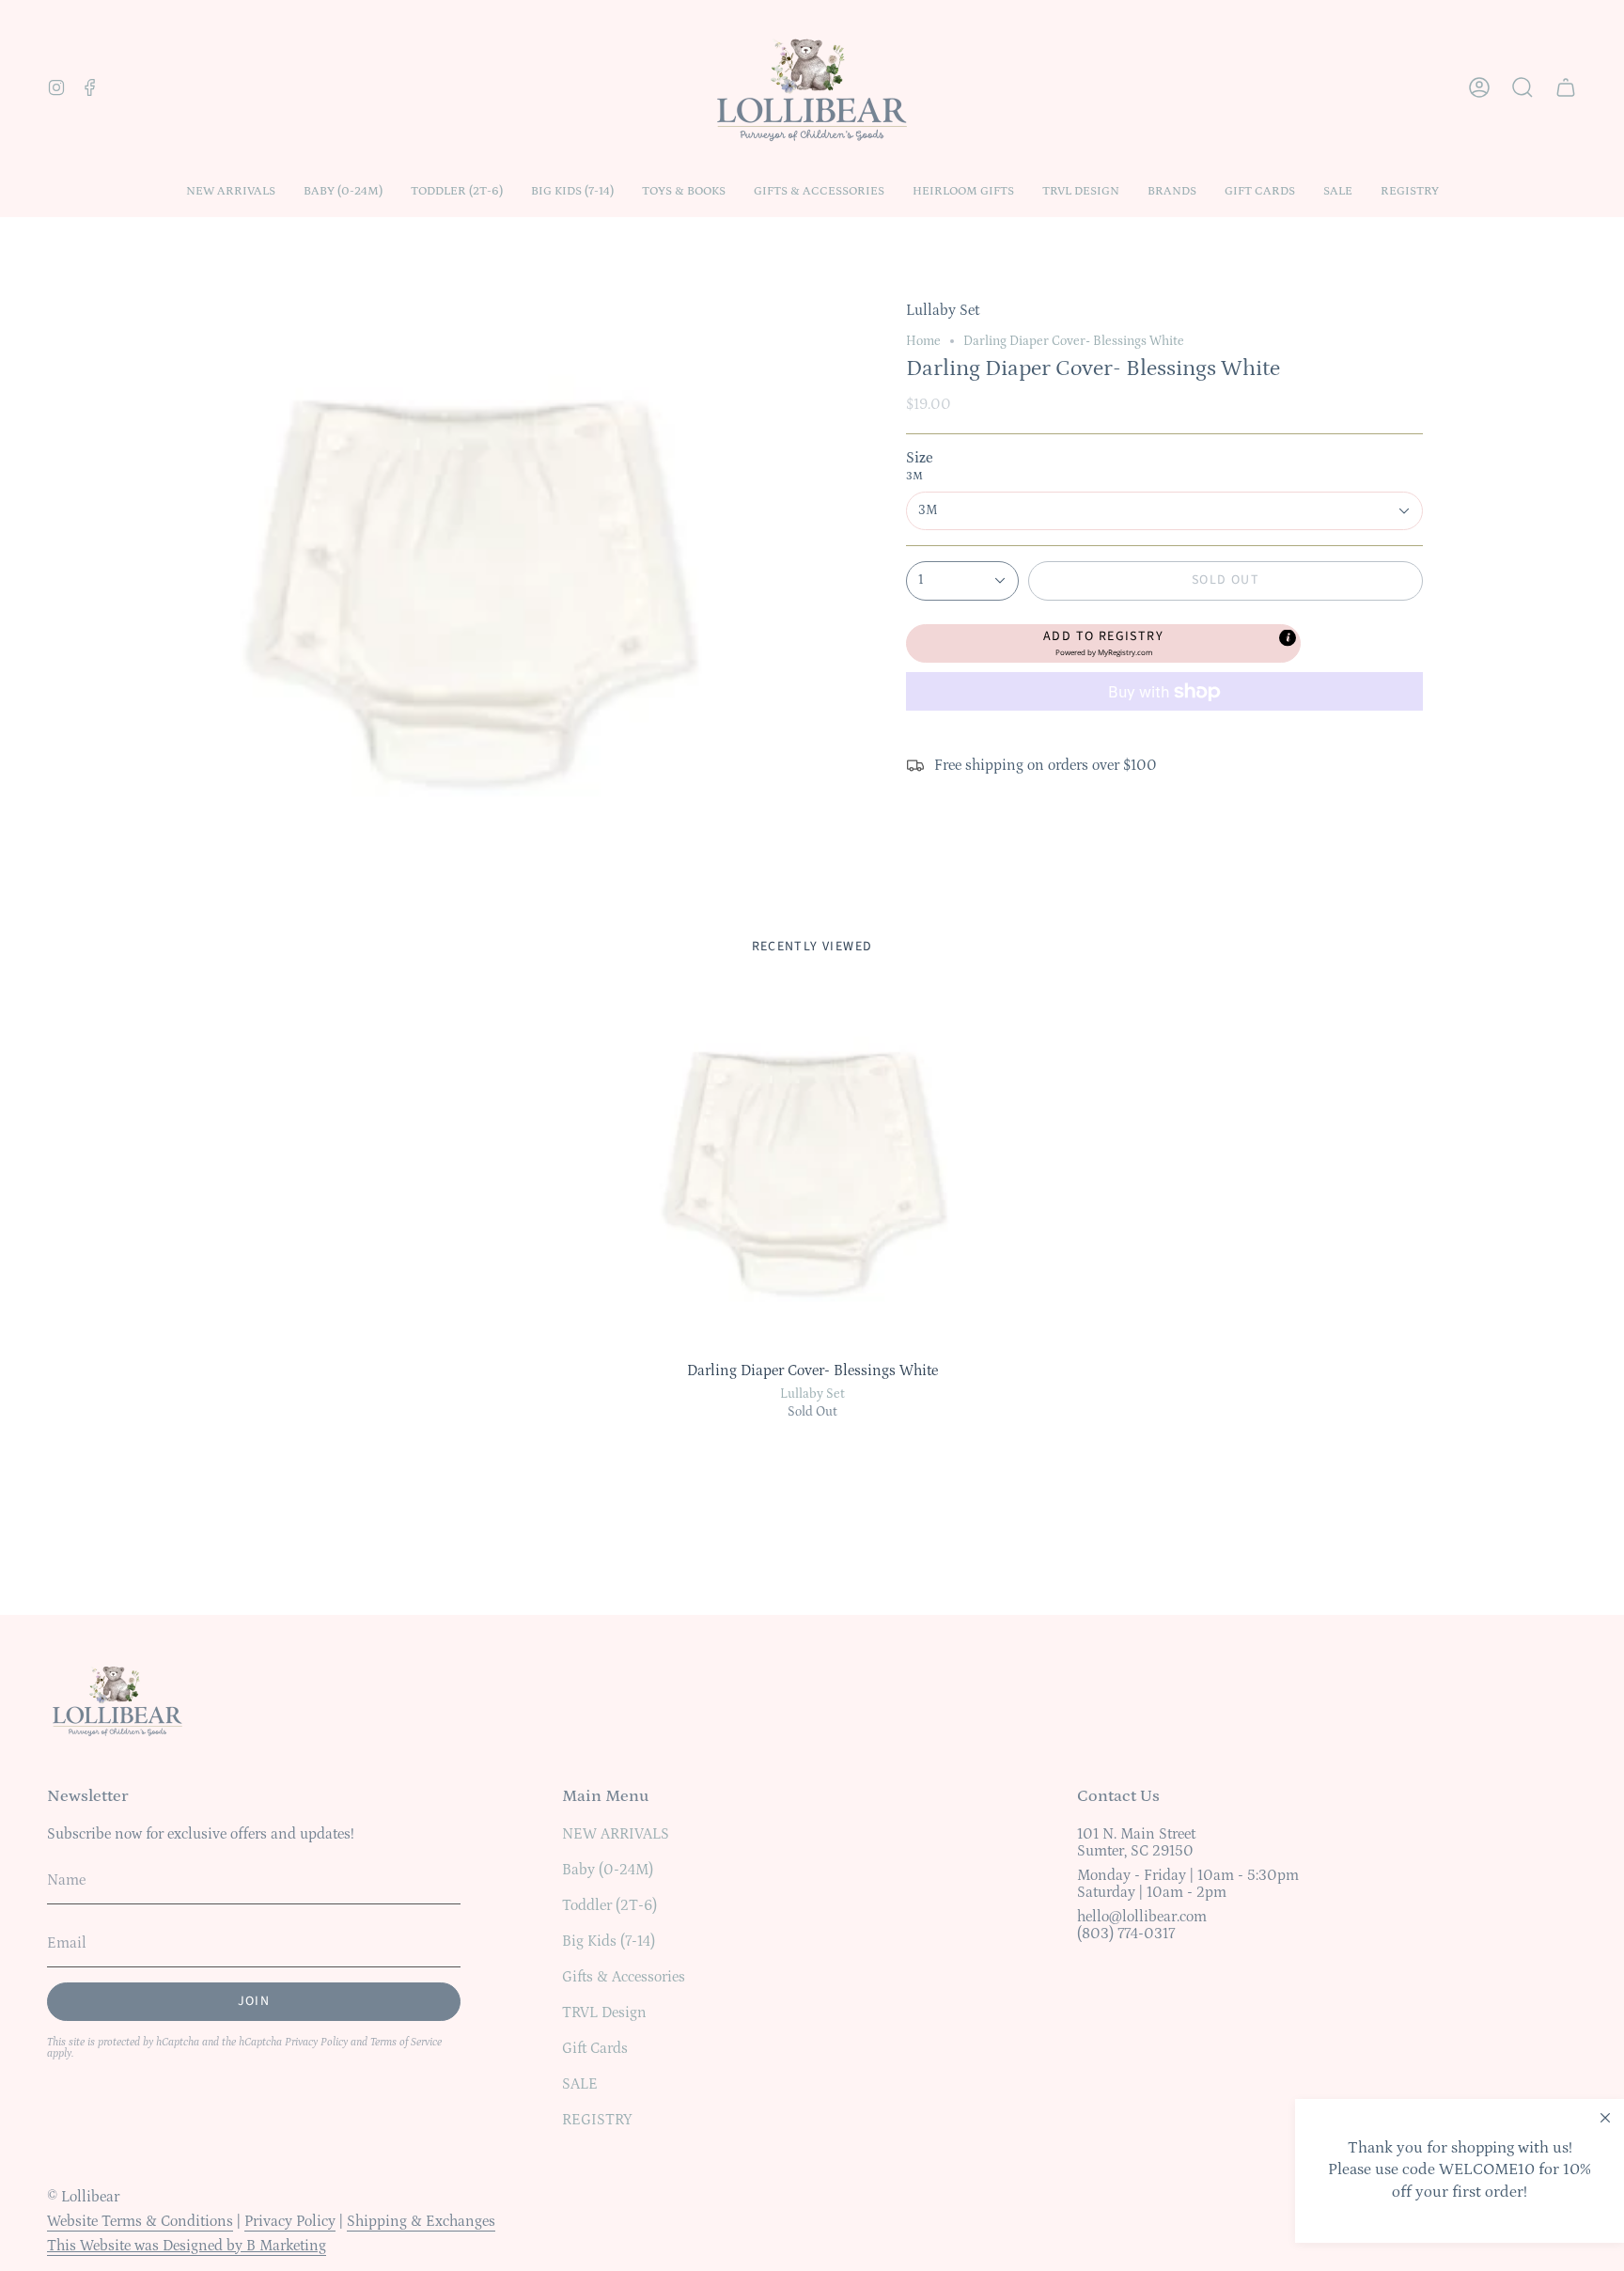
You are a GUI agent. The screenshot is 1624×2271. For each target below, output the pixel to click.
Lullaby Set (812, 1394)
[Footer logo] (117, 1699)
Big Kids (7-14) (609, 1941)
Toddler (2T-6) (609, 1905)
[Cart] (1566, 87)
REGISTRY (597, 2120)
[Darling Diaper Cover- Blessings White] (812, 1171)
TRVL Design (604, 2013)
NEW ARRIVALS (616, 1834)
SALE (580, 2084)
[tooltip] (1288, 637)
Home (923, 341)
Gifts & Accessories (624, 1977)
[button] (343, 191)
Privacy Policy (316, 2042)
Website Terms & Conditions (140, 2221)
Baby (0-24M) (608, 1870)
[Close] (1605, 2118)
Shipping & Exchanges (421, 2221)
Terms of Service (406, 2042)
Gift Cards (595, 2048)
